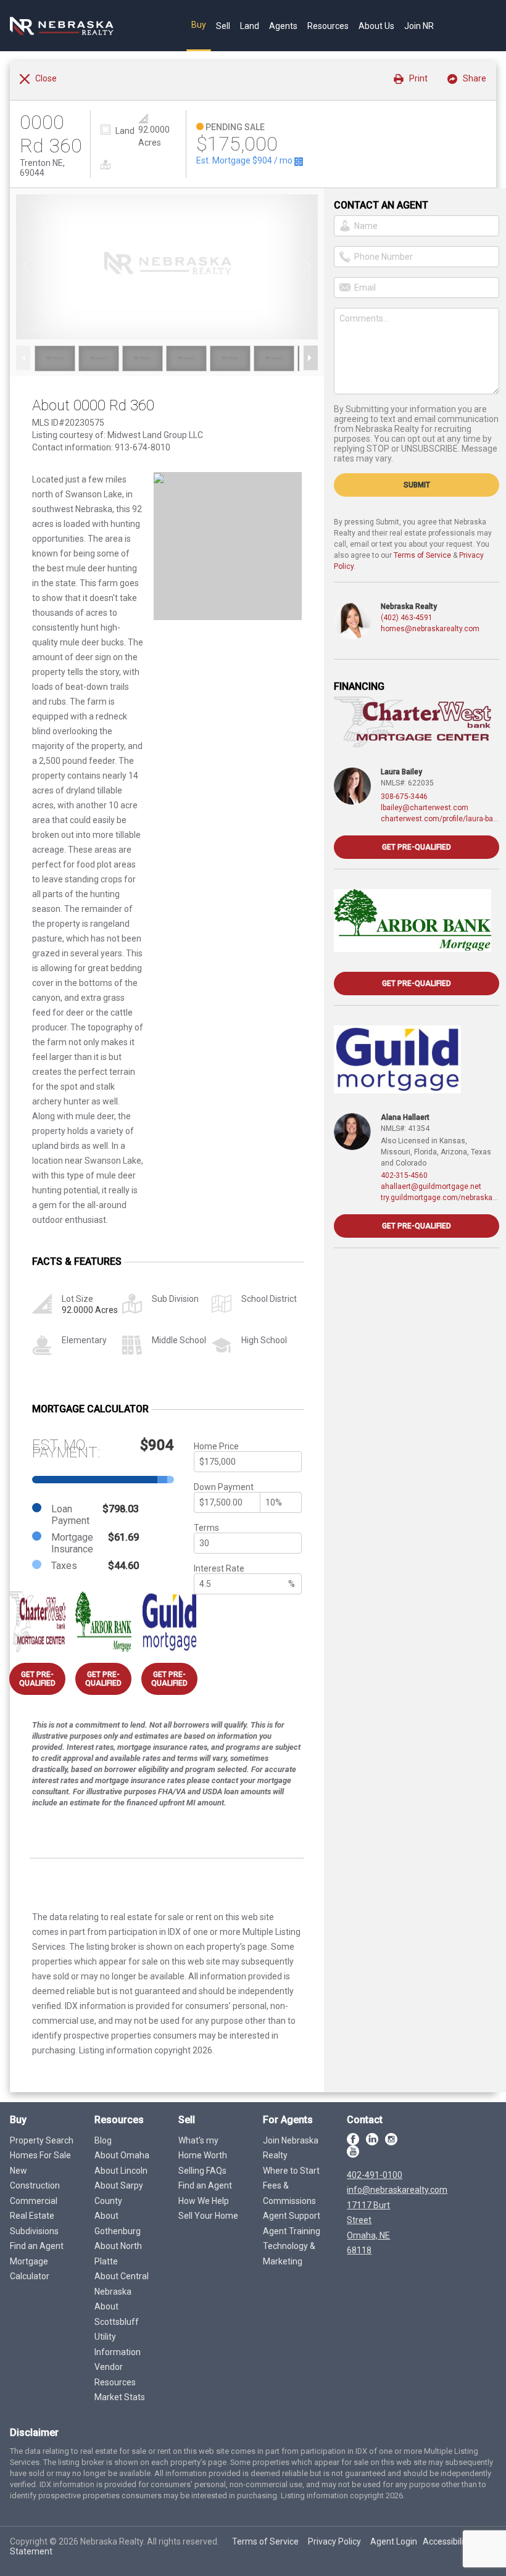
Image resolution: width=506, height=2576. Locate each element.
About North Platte (118, 2254)
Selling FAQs (202, 2171)
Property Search (42, 2140)
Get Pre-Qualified (37, 1679)
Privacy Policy (334, 2541)
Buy (199, 25)
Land (250, 26)
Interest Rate (219, 1568)
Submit (417, 485)
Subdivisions (34, 2231)
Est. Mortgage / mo (245, 160)
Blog (103, 2140)
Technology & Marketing (289, 2254)
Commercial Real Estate (34, 2209)
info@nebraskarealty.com (397, 2190)
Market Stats (120, 2397)
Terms (206, 1528)
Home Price (216, 1446)
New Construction (35, 2178)
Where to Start (291, 2171)
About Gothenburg (118, 2223)
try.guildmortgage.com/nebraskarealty (440, 1198)
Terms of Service (422, 555)
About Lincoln (121, 2171)
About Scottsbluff (117, 2314)
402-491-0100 (375, 2175)
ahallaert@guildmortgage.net (431, 1187)
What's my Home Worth (203, 2148)
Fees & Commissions (289, 2193)
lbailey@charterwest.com (425, 808)
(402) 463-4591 (407, 618)
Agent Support (292, 2216)
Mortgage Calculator (30, 2269)
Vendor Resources (115, 2375)
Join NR (419, 26)
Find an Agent (37, 2246)
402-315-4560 (404, 1175)
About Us (376, 26)
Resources (328, 26)
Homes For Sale (40, 2155)
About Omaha (122, 2155)
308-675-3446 (404, 797)
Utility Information (118, 2344)
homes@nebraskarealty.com (430, 629)
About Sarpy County (119, 2193)
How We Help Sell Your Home (208, 2209)
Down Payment (224, 1487)
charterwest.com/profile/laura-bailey (440, 819)
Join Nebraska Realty (291, 2148)
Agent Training (292, 2231)
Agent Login (394, 2541)
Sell (223, 26)
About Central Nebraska (122, 2284)
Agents (283, 26)
